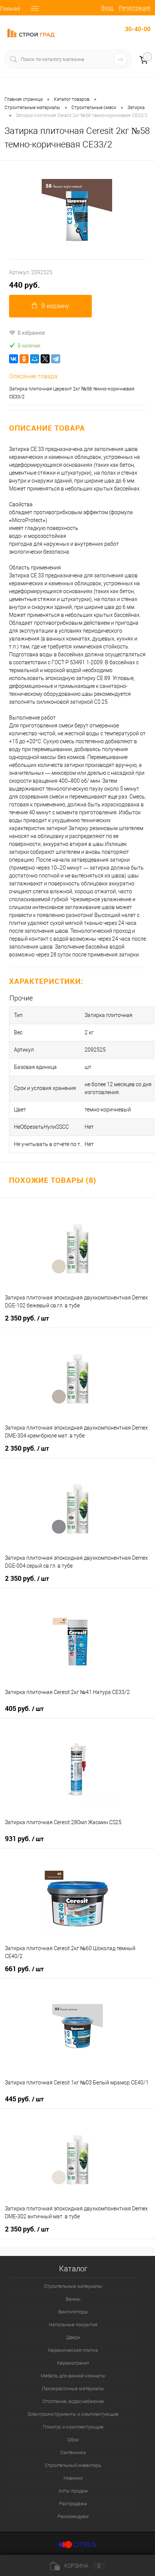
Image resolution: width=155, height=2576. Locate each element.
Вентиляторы (73, 2312)
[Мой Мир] (35, 359)
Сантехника (73, 2452)
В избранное (31, 332)
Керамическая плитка (73, 2350)
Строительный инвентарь (73, 2465)
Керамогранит (73, 2363)
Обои (73, 2440)
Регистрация (135, 8)
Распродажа (73, 2504)
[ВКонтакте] (14, 359)
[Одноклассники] (24, 359)
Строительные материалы (73, 2286)
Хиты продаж (73, 2491)
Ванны (73, 2299)
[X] (45, 359)
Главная (10, 9)
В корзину (55, 306)
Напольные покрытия (73, 2325)
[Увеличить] (77, 210)
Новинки (73, 2478)
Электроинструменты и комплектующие (73, 2414)
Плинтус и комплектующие (73, 2427)
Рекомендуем (73, 2516)
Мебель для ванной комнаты (73, 2376)
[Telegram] (56, 359)
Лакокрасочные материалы (73, 2389)
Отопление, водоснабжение (73, 2401)
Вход (107, 8)
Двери (73, 2337)
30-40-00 (138, 29)
